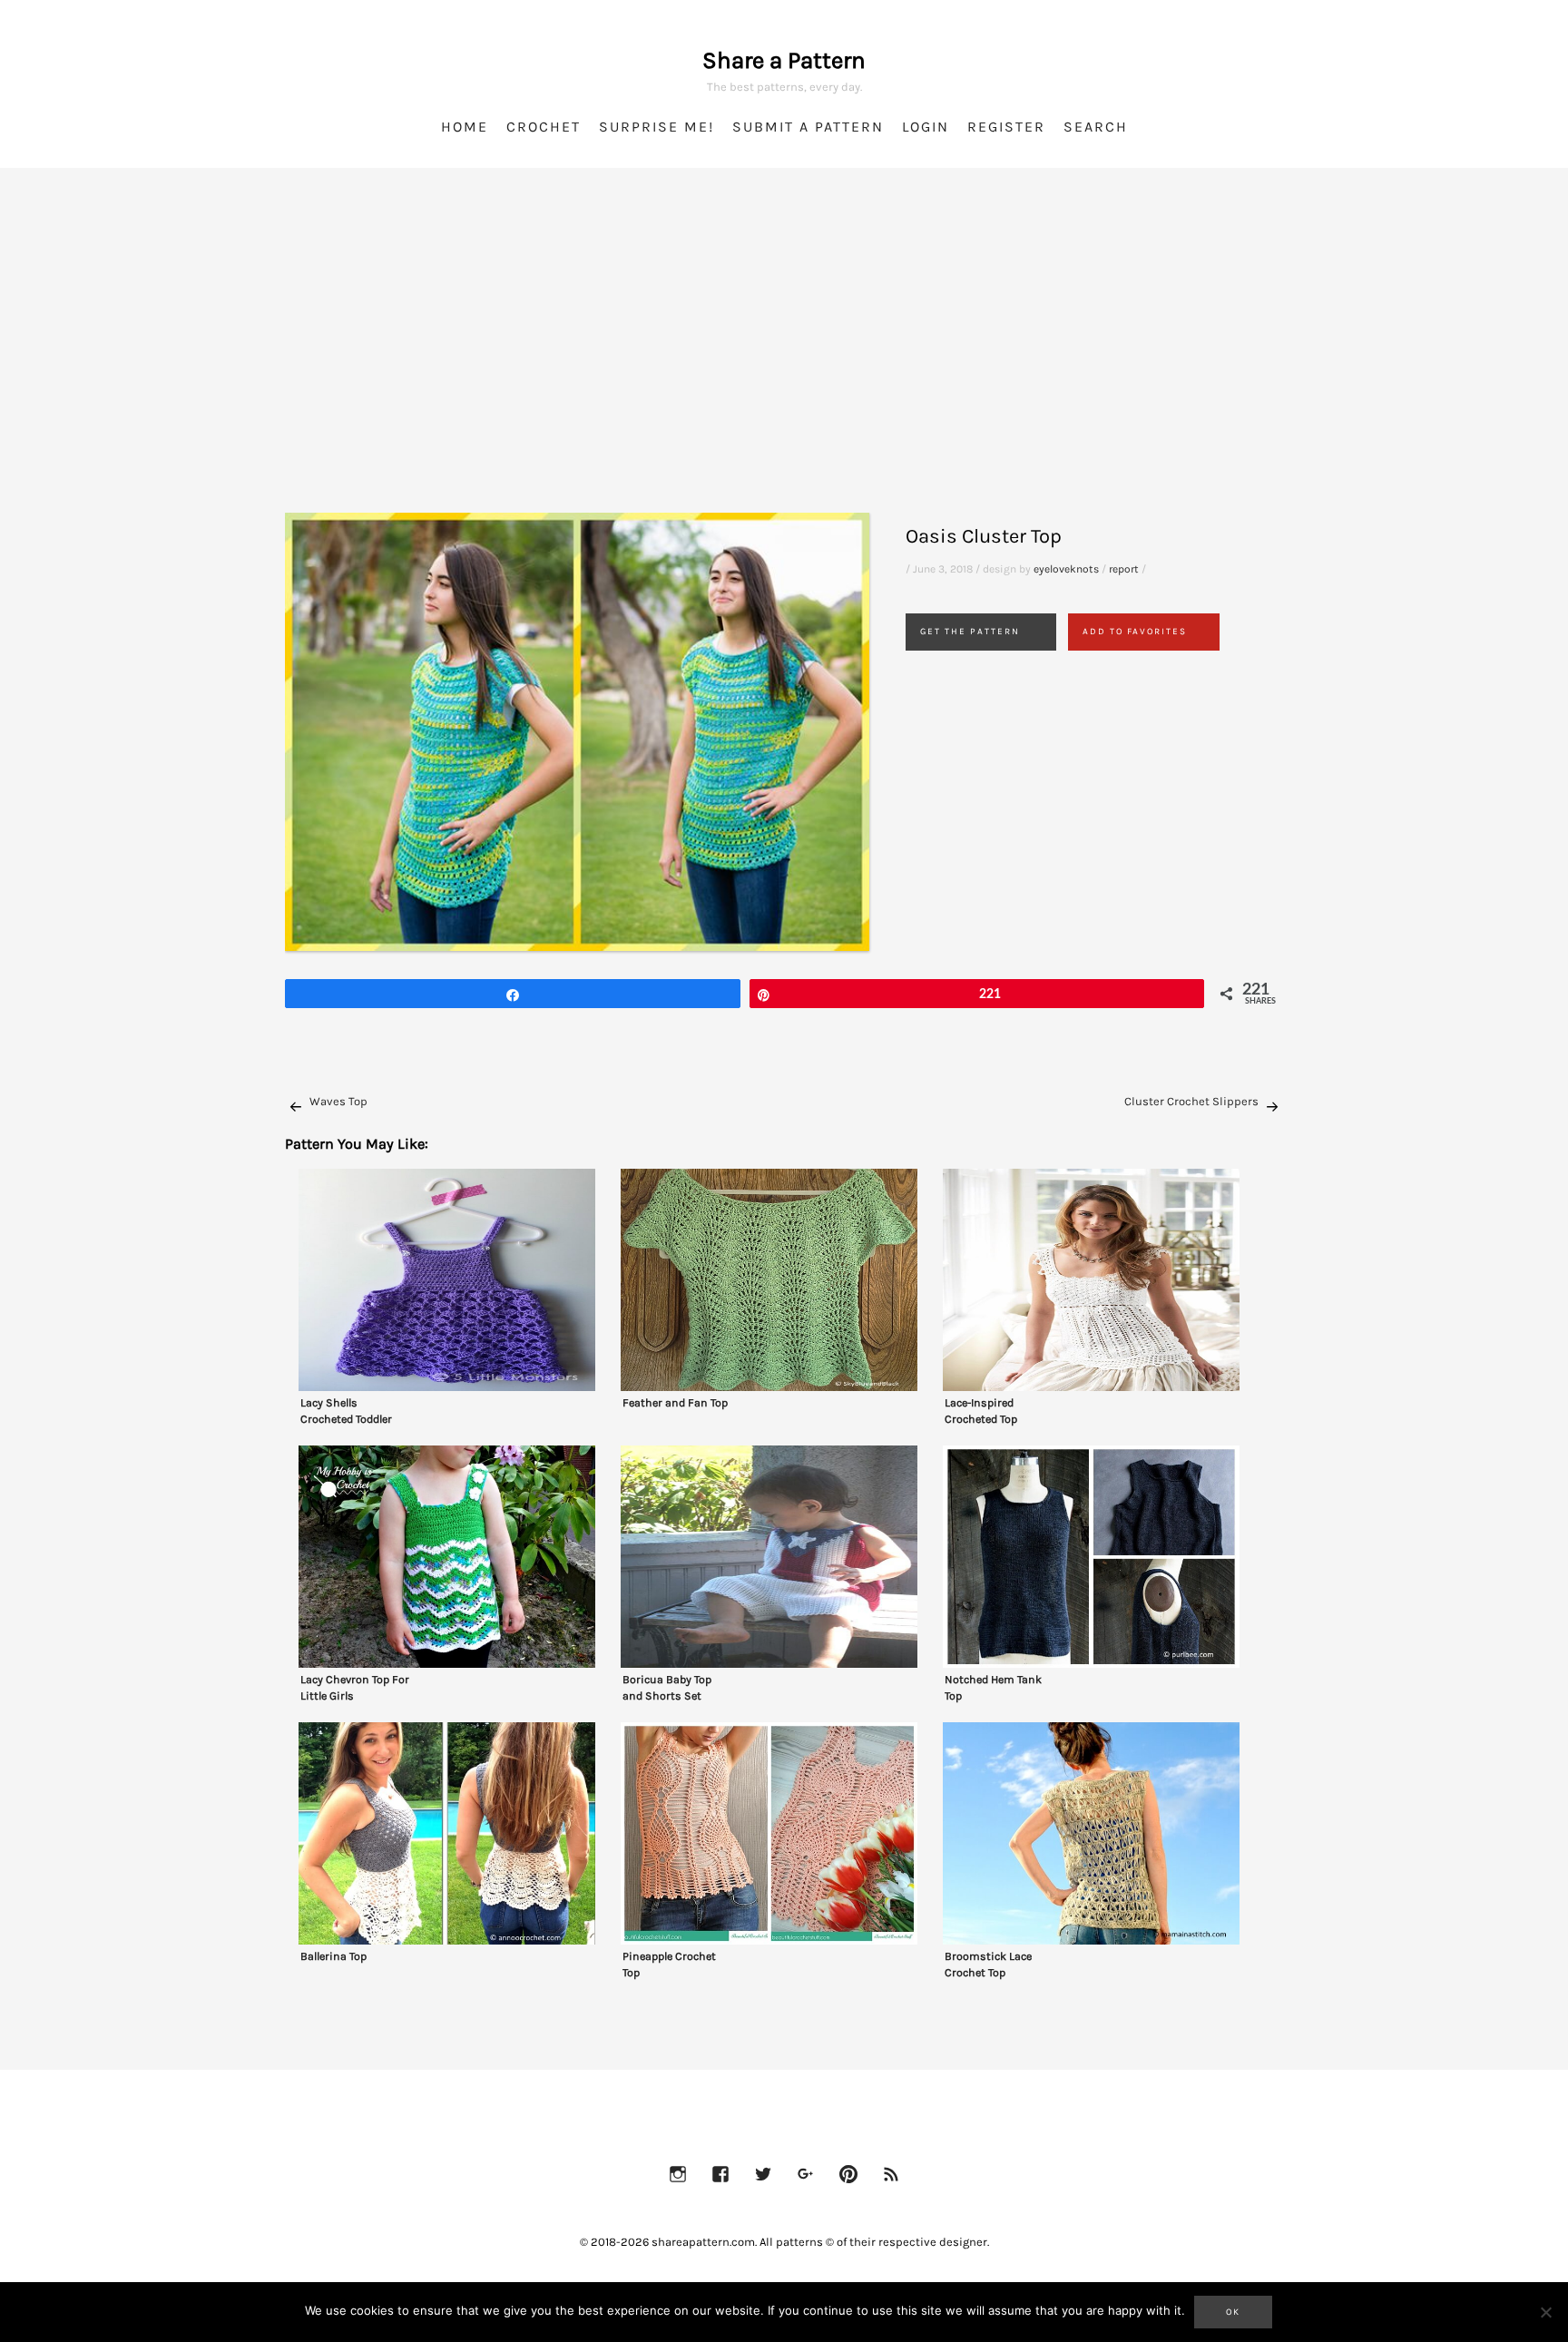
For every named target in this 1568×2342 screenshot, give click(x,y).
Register (1006, 127)
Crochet (544, 127)
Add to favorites (1135, 632)
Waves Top (338, 1101)
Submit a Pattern (808, 127)
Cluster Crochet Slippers (1191, 1101)
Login (926, 127)
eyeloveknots (1066, 569)
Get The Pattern (970, 632)
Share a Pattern (784, 60)
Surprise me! (657, 127)
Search (1096, 127)
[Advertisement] (784, 363)
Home (465, 127)
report (1124, 569)
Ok (1233, 2312)
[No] (1545, 2312)
